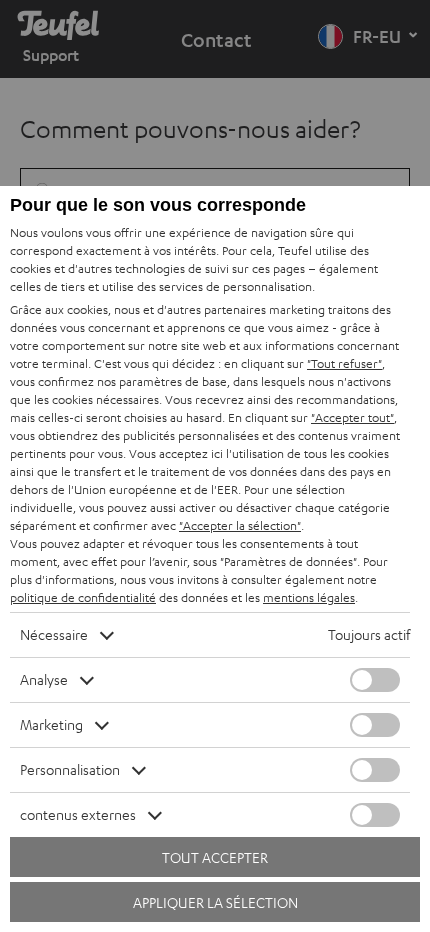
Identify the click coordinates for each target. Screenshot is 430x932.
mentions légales (309, 597)
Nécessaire (54, 634)
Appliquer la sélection (215, 902)
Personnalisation (70, 769)
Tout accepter (215, 857)
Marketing (51, 724)
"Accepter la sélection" (240, 525)
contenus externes (78, 814)
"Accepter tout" (352, 417)
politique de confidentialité (83, 597)
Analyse (44, 679)
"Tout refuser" (344, 363)
